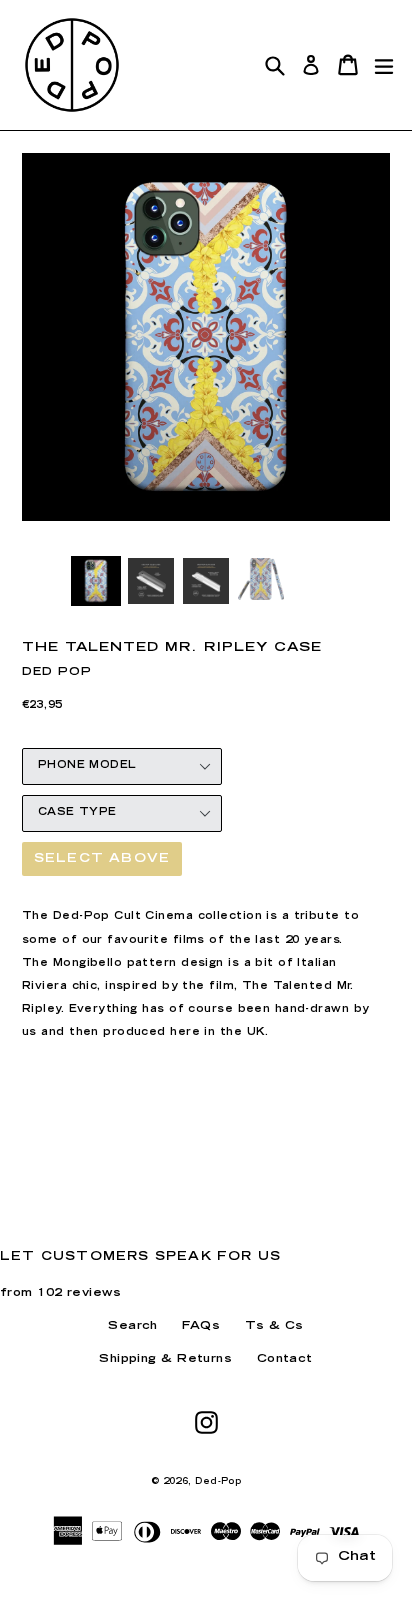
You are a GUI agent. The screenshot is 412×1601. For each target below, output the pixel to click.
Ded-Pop (218, 1482)
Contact (285, 1359)
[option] (95, 581)
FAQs (201, 1326)
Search (133, 1326)
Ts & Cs (274, 1326)
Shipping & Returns (165, 1359)
